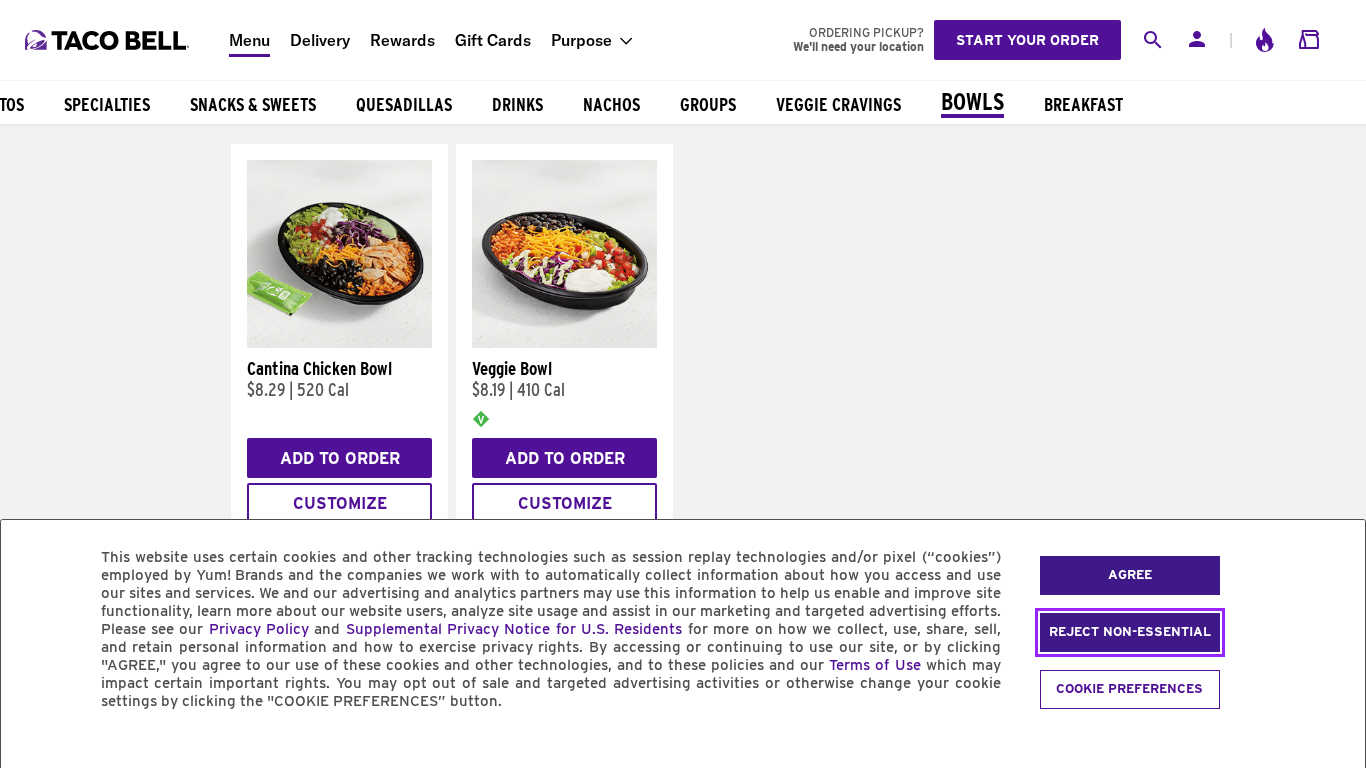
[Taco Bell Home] (109, 40)
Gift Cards (493, 40)
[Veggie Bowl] (564, 343)
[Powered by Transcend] (33, 746)
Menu (249, 40)
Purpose (581, 40)
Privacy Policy (259, 629)
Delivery (320, 40)
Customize (340, 503)
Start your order (1027, 40)
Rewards (402, 40)
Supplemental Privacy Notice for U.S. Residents (514, 629)
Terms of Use (874, 665)
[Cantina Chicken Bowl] (339, 343)
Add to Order (340, 458)
